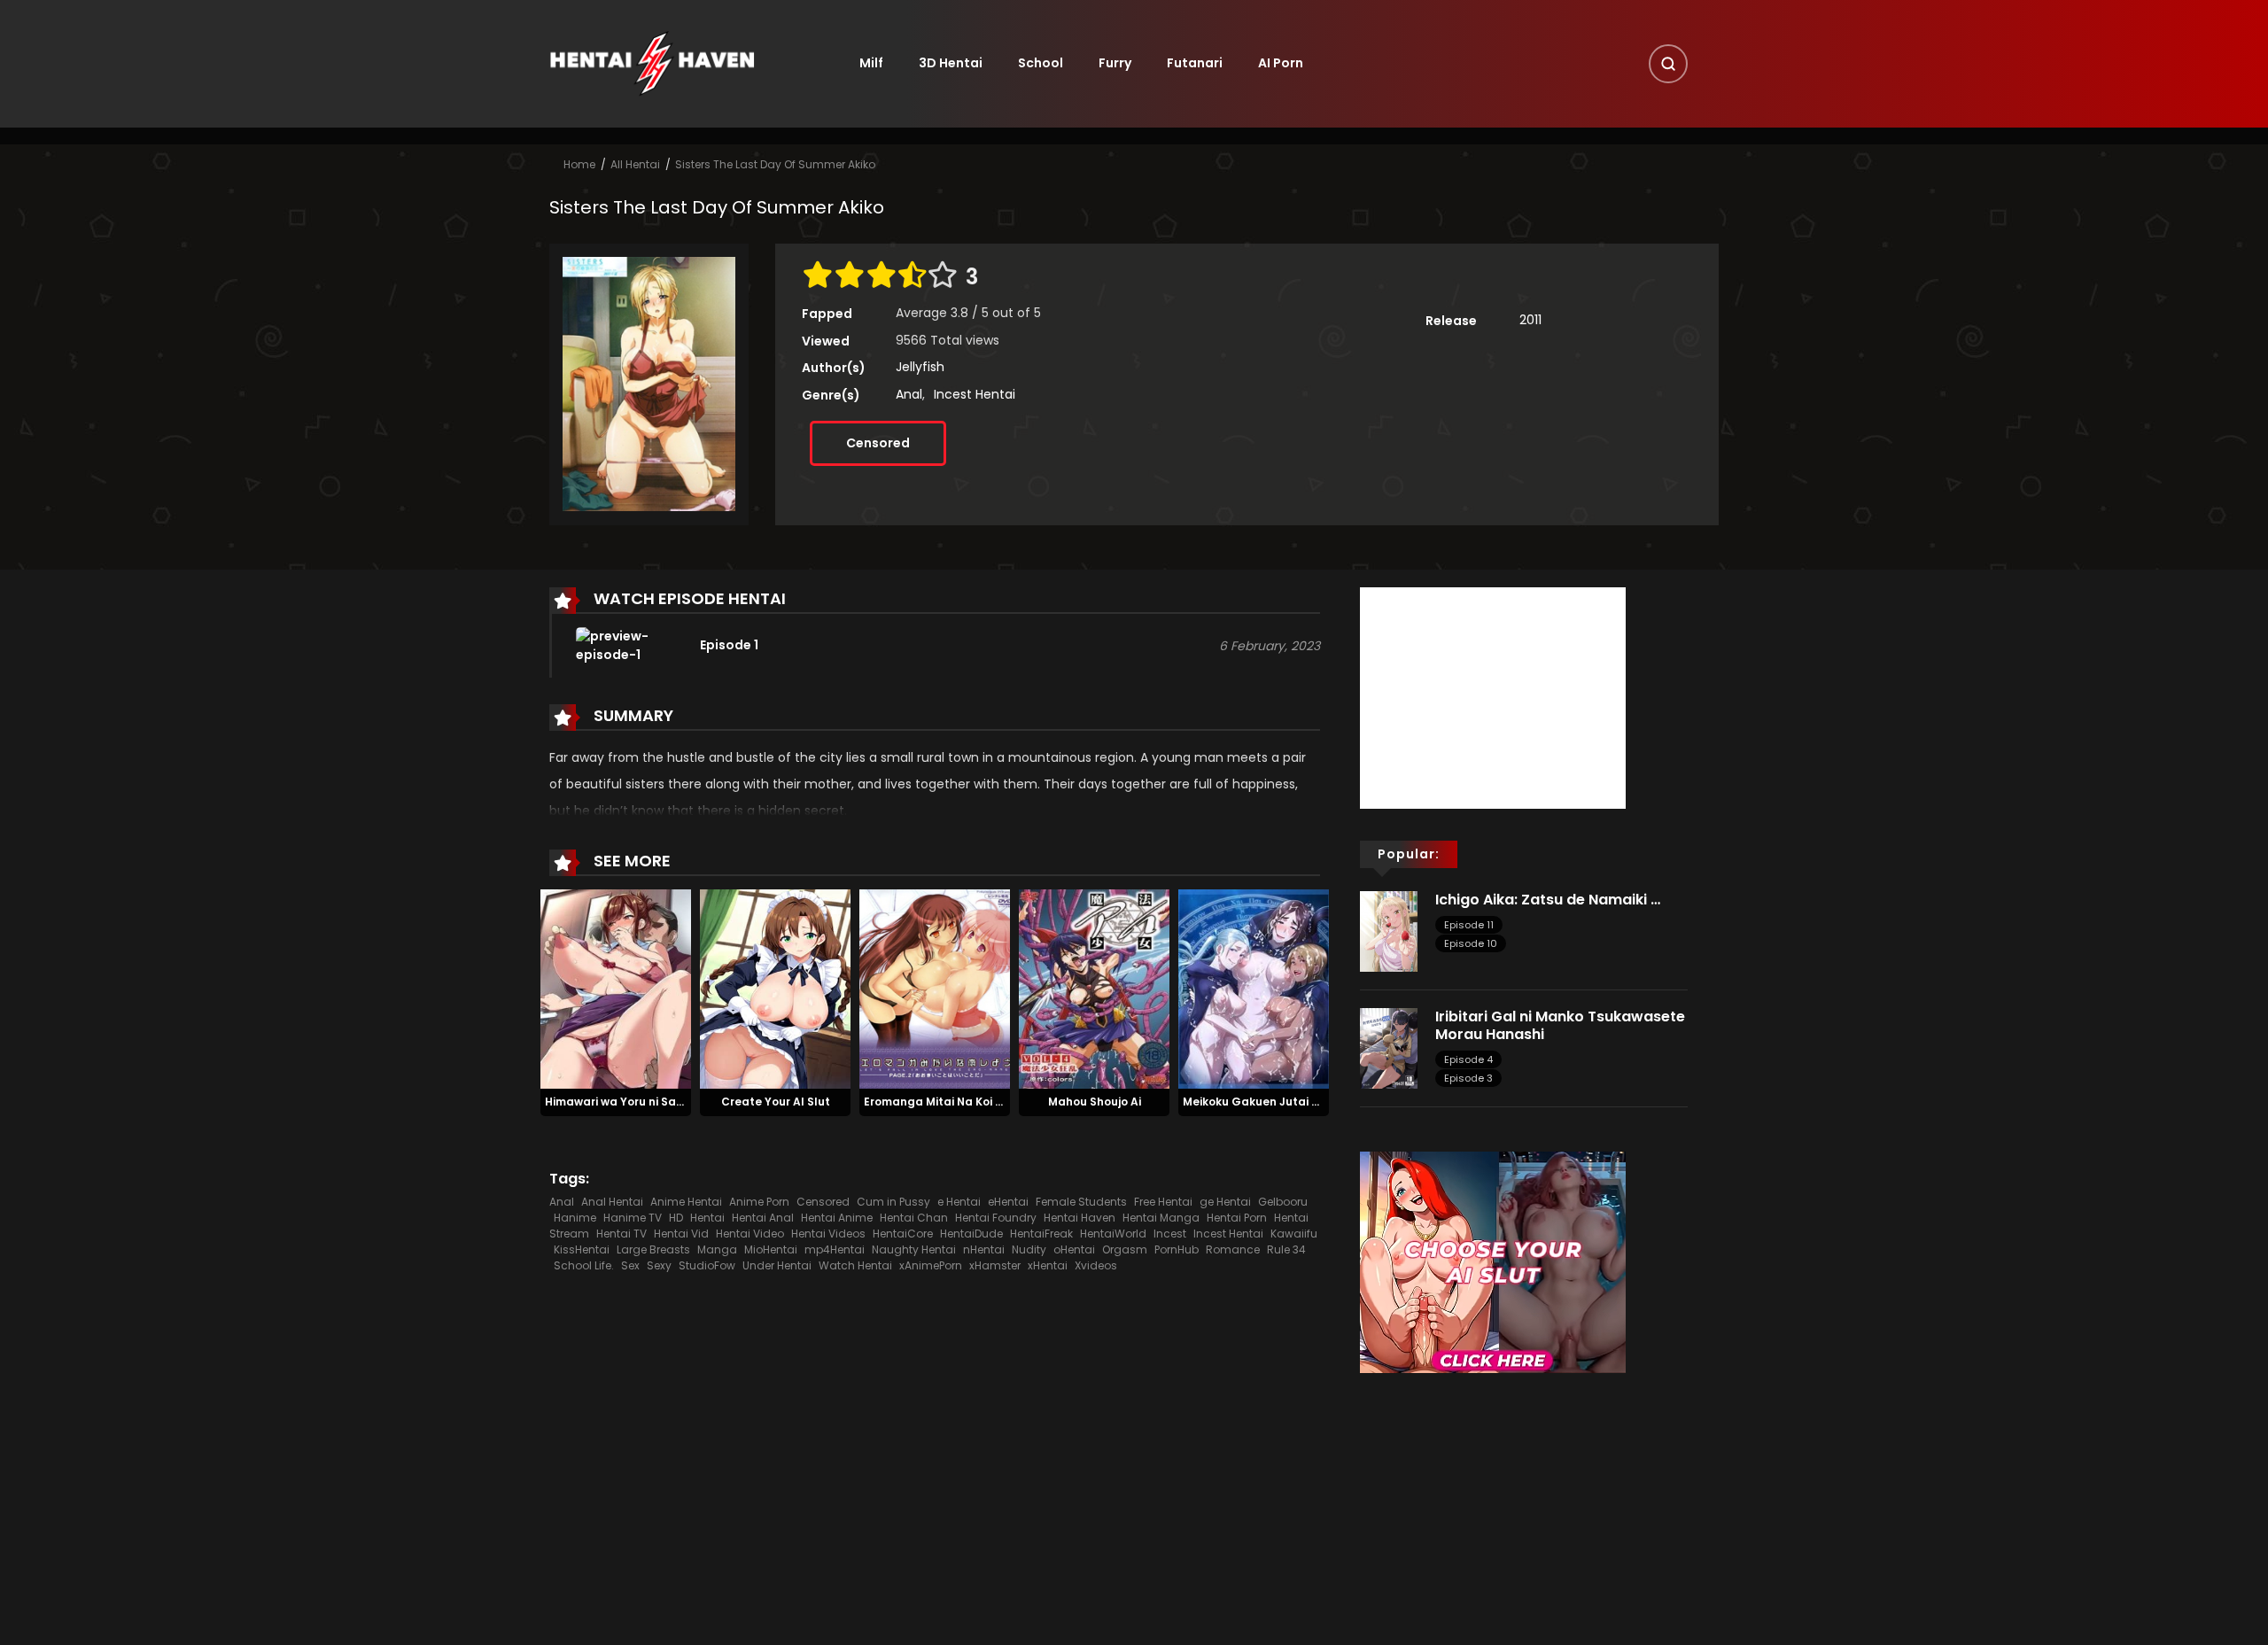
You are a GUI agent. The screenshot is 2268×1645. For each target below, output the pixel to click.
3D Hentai (951, 63)
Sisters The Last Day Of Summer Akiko (775, 164)
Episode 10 (1471, 943)
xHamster (995, 1265)
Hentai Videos (828, 1234)
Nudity (1029, 1249)
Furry (1115, 63)
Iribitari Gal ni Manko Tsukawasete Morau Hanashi (1560, 1025)
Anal (909, 394)
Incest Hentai (975, 394)
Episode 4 (1468, 1059)
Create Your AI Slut (776, 1102)
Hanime (575, 1218)
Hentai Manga (1161, 1218)
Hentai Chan (914, 1218)
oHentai (1074, 1249)
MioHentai (771, 1249)
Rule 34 (1286, 1249)
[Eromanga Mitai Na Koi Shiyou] (935, 988)
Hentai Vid (681, 1234)
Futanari (1195, 63)
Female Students (1081, 1202)
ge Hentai (1225, 1202)
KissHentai (582, 1249)
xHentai (1048, 1265)
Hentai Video (750, 1234)
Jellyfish (920, 367)
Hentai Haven (1080, 1218)
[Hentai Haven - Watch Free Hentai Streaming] (652, 63)
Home (579, 164)
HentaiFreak (1041, 1234)
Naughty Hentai (914, 1249)
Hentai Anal (763, 1218)
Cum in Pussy (893, 1202)
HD (676, 1218)
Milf (871, 63)
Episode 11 (1469, 925)
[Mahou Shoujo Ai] (1094, 988)
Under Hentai (777, 1265)
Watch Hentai (855, 1265)
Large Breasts (653, 1249)
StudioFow (707, 1265)
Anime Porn (759, 1202)
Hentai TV (621, 1234)
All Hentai (635, 164)
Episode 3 (1468, 1078)
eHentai (1008, 1202)
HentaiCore (903, 1234)
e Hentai (959, 1202)
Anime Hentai (686, 1202)
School (1041, 63)
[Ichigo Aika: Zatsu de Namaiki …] (1389, 930)
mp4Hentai (835, 1249)
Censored (878, 443)
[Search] (1668, 64)
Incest (1170, 1234)
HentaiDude (971, 1234)
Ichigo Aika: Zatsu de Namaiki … (1548, 900)
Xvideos (1096, 1265)
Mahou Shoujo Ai (1095, 1102)
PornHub (1177, 1249)
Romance (1233, 1249)
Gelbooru (1283, 1202)
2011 (1530, 320)
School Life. (584, 1265)
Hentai (707, 1218)
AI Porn (1281, 63)
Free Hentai (1163, 1202)
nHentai (984, 1249)
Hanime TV (633, 1218)
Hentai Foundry (996, 1218)
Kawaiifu (1294, 1234)
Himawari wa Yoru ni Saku (617, 1102)
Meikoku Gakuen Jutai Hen (1258, 1102)
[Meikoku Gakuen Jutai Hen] (1254, 988)
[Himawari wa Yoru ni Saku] (616, 988)
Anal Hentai (612, 1202)
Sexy (659, 1265)
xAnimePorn (931, 1265)
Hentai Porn (1237, 1218)
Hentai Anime (837, 1218)
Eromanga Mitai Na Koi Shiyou (948, 1102)
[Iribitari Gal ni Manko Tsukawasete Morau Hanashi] (1389, 1048)
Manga (717, 1249)
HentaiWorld (1113, 1234)
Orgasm (1125, 1249)
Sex (630, 1265)
